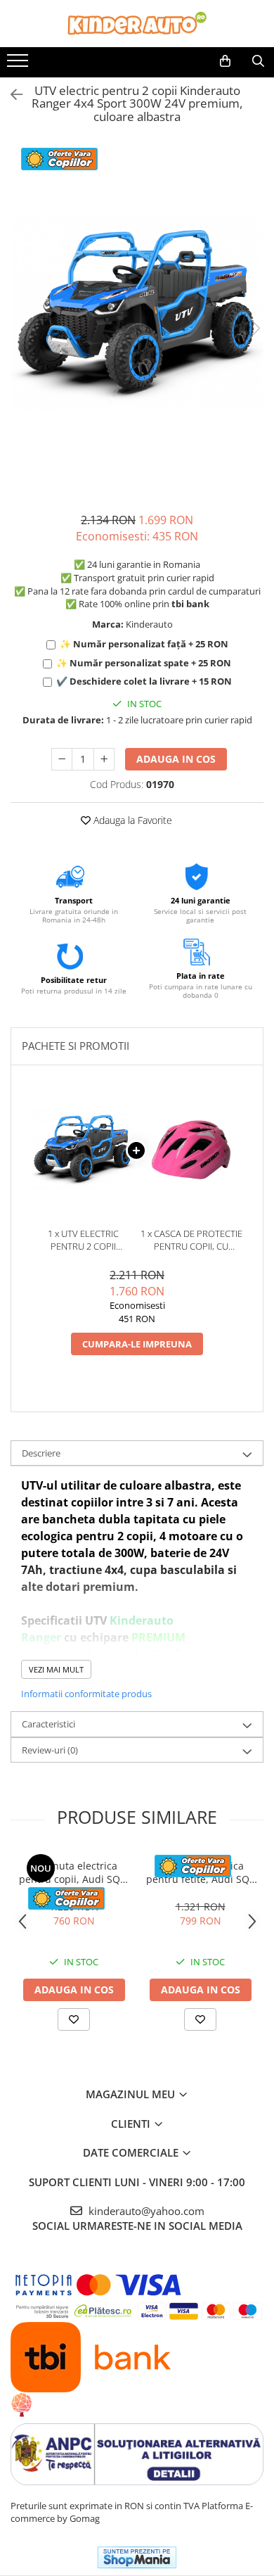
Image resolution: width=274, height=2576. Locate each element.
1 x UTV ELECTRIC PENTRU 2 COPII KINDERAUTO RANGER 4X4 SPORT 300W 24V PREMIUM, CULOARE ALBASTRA (83, 1240)
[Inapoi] (11, 95)
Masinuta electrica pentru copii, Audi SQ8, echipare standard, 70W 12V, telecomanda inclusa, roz (74, 1872)
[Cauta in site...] (258, 61)
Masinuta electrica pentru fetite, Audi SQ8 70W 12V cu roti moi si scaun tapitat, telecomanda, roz (201, 1872)
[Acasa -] (137, 24)
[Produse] (19, 65)
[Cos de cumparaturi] (225, 61)
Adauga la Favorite (131, 820)
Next (252, 328)
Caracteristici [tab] (48, 1724)
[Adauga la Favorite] (74, 2019)
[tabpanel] (137, 314)
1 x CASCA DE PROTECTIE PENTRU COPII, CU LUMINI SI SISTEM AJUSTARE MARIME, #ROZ (191, 1240)
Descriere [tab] (41, 1453)
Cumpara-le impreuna (137, 1344)
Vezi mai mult (56, 1669)
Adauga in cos (176, 759)
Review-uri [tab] (50, 1750)
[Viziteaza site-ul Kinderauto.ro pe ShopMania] (137, 2557)
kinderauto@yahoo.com (145, 2211)
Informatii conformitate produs (86, 1694)
